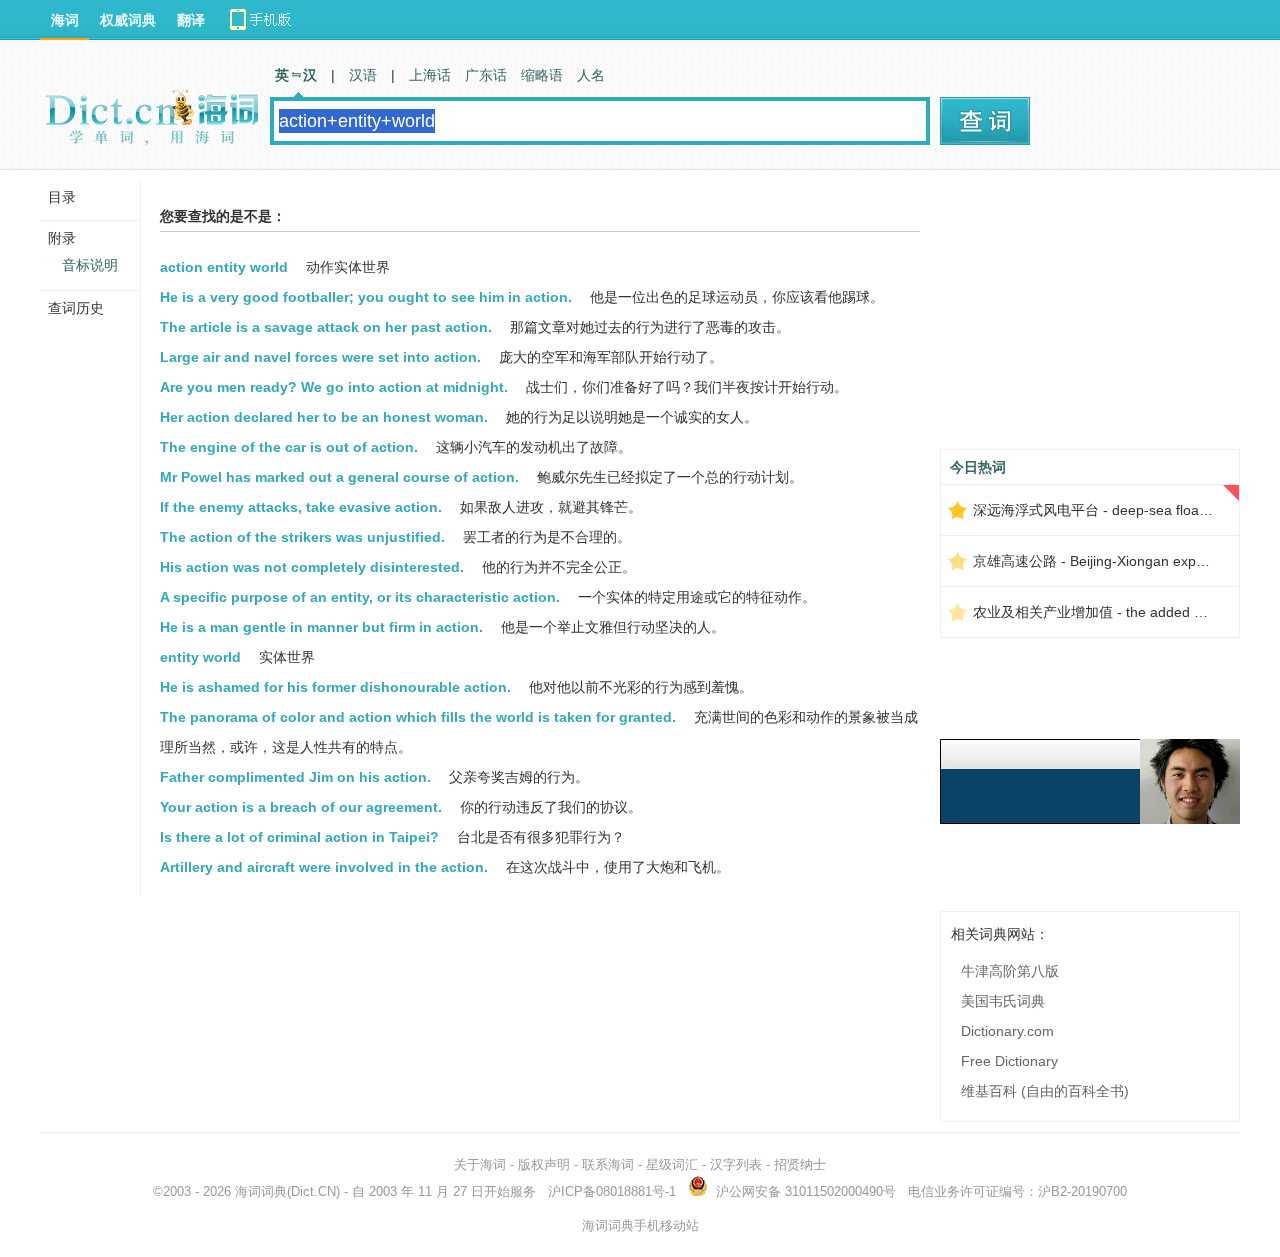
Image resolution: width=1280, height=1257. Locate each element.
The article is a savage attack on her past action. (326, 327)
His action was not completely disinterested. (312, 567)
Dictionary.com (1007, 1031)
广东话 (486, 75)
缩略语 (542, 75)
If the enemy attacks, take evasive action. (301, 507)
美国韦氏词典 (1003, 1001)
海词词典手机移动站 (640, 1225)
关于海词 (480, 1164)
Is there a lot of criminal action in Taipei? (299, 837)
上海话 (430, 75)
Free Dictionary (1009, 1061)
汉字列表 (736, 1164)
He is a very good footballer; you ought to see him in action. (366, 297)
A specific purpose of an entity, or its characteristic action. (360, 597)
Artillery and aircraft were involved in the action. (324, 867)
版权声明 (544, 1164)
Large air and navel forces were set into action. (320, 357)
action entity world (224, 267)
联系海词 (608, 1164)
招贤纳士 (800, 1164)
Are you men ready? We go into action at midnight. (334, 387)
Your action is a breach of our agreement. (301, 807)
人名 (591, 75)
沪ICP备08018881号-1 (612, 1191)
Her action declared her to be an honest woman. (324, 417)
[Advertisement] (1090, 317)
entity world (200, 657)
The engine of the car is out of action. (289, 447)
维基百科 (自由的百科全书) (1045, 1091)
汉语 (363, 75)
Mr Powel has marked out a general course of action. (339, 477)
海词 (65, 20)
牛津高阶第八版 (1010, 971)
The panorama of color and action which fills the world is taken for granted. (418, 717)
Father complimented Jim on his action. (295, 777)
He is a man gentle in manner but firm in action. (321, 627)
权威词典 (128, 20)
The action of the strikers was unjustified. (302, 537)
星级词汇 (672, 1164)
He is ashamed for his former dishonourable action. (335, 687)
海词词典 (261, 1191)
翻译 (191, 20)
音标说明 (90, 265)
